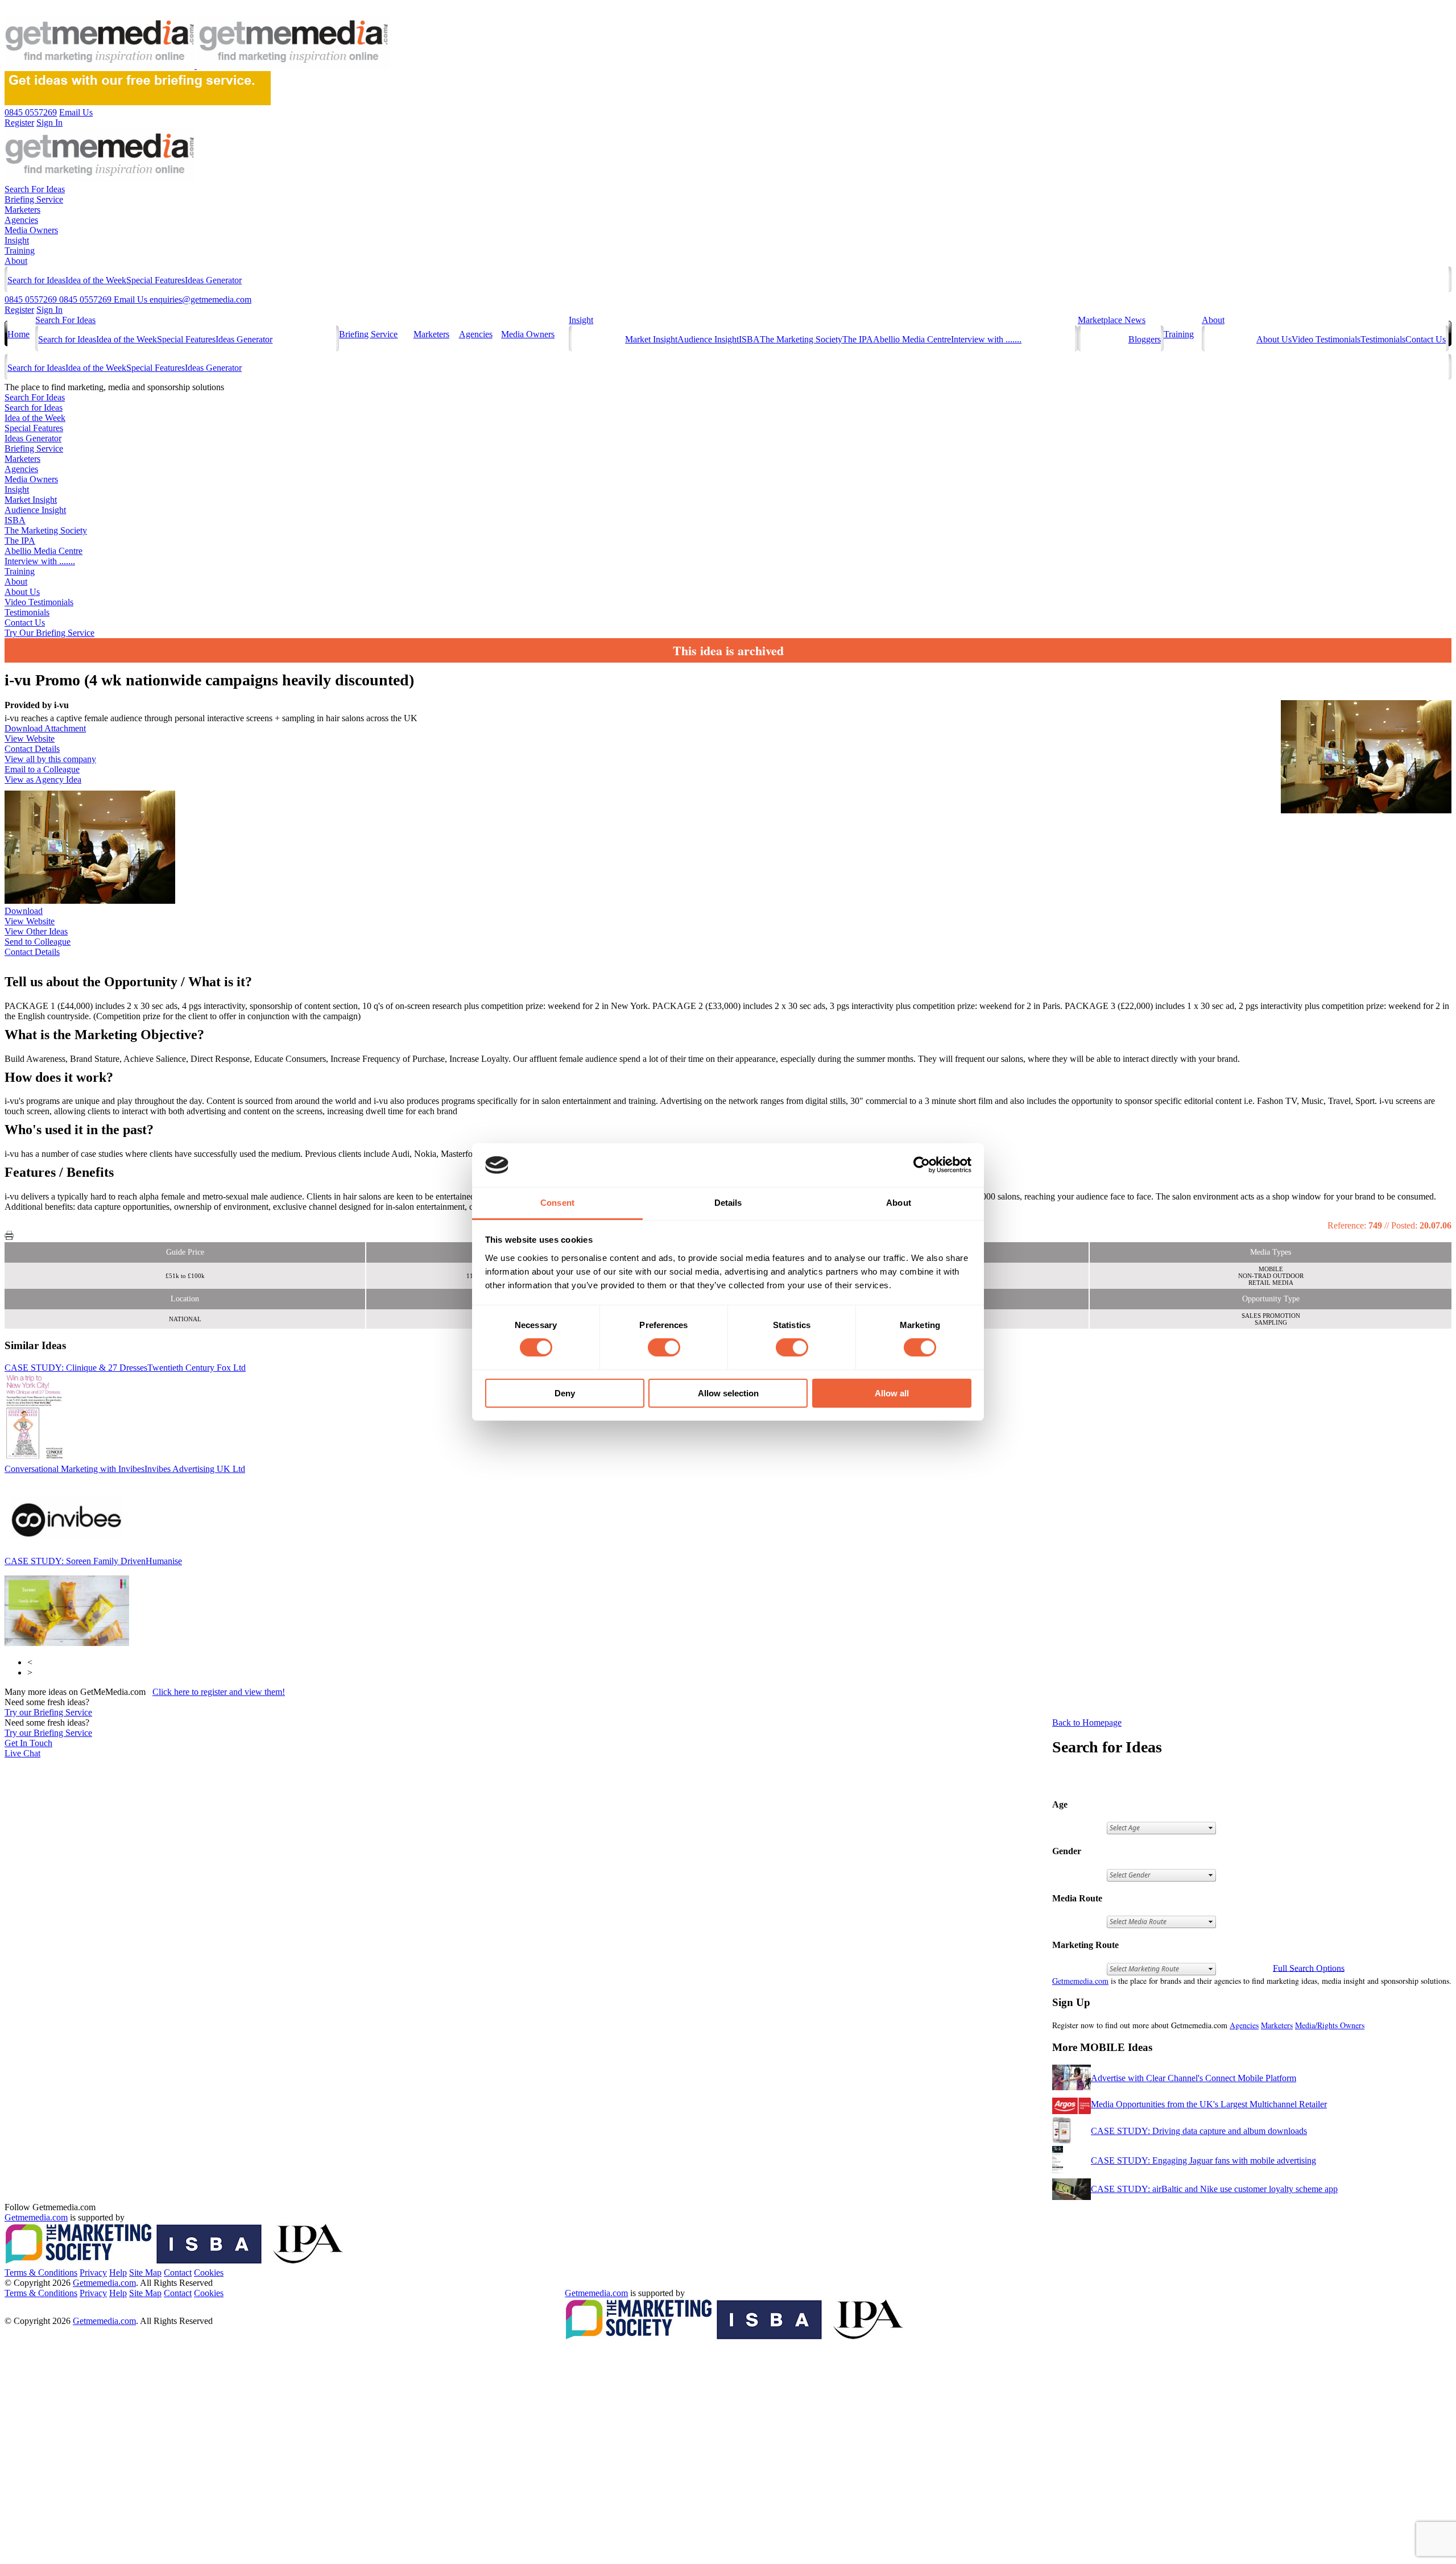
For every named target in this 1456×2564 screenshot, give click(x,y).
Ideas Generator (213, 280)
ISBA (749, 339)
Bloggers (1145, 339)
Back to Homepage (1087, 1723)
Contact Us (1426, 339)
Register (19, 310)
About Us (1274, 339)
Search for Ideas (36, 280)
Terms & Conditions (41, 2273)
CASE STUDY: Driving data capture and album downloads (1199, 2131)
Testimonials (1383, 339)
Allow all (892, 1393)
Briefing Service (34, 199)
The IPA (858, 339)
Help (118, 2273)
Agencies (21, 220)
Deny (565, 1393)
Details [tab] (728, 1203)
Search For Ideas (35, 189)
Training (20, 251)
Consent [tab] (557, 1203)
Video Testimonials (1326, 339)
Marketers (22, 210)
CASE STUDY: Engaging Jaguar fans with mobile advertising (1203, 2160)
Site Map (145, 2273)
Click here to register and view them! (219, 1692)
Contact (178, 2273)
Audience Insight (708, 339)
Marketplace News (1112, 320)
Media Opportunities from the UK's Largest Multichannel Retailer (1209, 2104)
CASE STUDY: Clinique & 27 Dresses (125, 1368)
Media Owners (31, 230)
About (16, 261)
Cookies (209, 2273)
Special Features (156, 280)
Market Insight (651, 339)
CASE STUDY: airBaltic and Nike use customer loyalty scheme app (1214, 2189)
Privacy (93, 2273)
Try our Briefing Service (48, 1712)
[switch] (664, 1347)
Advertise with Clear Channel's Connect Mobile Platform (1194, 2078)
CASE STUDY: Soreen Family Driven (93, 1561)
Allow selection (728, 1393)
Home (18, 334)
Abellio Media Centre (912, 339)
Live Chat (22, 1753)
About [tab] (899, 1203)
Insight (17, 240)
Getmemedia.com (1080, 1981)
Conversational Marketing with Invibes (125, 1469)
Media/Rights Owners (1330, 2025)
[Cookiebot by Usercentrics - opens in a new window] (922, 1165)
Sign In (49, 310)
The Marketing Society (801, 339)
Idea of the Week (96, 280)
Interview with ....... (986, 339)
